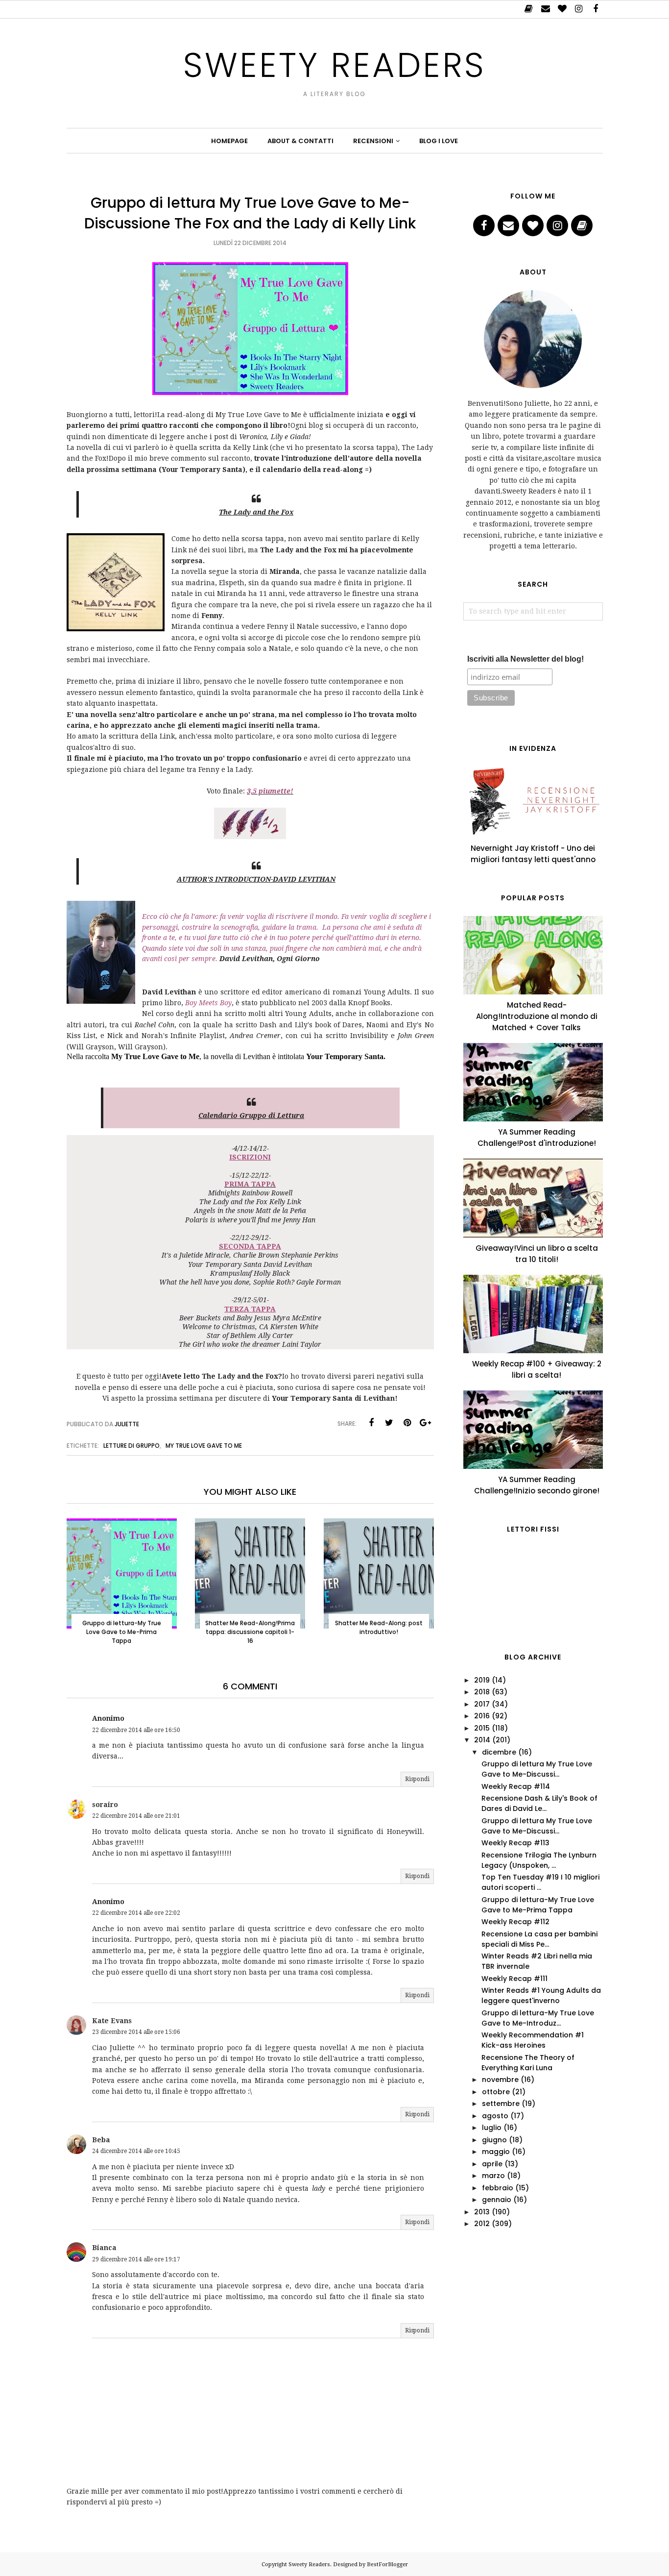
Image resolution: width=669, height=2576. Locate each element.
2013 (482, 2212)
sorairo (105, 1805)
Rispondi (417, 1779)
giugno (494, 2140)
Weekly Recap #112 (515, 1922)
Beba (101, 2140)
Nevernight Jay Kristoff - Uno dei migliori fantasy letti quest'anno (533, 854)
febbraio (498, 2188)
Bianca (104, 2248)
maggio (496, 2152)
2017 (482, 1704)
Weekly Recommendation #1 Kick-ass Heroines (533, 2040)
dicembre (499, 1752)
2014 (482, 1740)
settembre (501, 2104)
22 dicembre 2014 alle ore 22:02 (136, 1913)
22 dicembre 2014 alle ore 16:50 (136, 1730)
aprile (492, 2164)
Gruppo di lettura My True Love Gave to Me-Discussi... (537, 1769)
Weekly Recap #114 (516, 1786)
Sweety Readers (334, 65)
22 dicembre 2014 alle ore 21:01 (136, 1816)
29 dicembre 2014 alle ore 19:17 (136, 2259)
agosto (495, 2116)
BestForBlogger (387, 2564)
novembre (500, 2080)
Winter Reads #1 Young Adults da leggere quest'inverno (541, 1995)
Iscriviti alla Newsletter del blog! (526, 659)
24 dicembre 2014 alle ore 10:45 (136, 2151)
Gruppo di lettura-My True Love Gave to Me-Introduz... (538, 2018)
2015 (482, 1728)
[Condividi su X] (389, 1423)
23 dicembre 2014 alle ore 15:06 (136, 2032)
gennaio (497, 2200)
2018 (482, 1692)
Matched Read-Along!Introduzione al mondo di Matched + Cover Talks (537, 1016)
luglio (492, 2128)
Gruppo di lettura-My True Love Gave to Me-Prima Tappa (538, 1905)
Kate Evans (112, 2021)
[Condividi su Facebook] (371, 1423)
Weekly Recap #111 (514, 1979)
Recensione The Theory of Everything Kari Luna (528, 2063)
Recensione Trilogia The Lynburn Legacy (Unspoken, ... (539, 1860)
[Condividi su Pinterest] (407, 1423)
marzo (493, 2176)
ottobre (496, 2092)
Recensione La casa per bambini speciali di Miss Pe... (539, 1939)
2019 (482, 1680)
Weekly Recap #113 (515, 1843)
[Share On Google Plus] (426, 1423)
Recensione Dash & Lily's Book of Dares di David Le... (539, 1803)
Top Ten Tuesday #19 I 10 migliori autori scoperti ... (540, 1882)
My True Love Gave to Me (204, 1446)
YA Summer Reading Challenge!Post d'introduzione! (537, 1138)
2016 (482, 1716)
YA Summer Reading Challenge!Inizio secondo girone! (537, 1485)
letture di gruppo (131, 1446)
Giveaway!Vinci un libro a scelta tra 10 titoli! (537, 1254)
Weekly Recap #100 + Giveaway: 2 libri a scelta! (537, 1369)
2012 (482, 2224)
